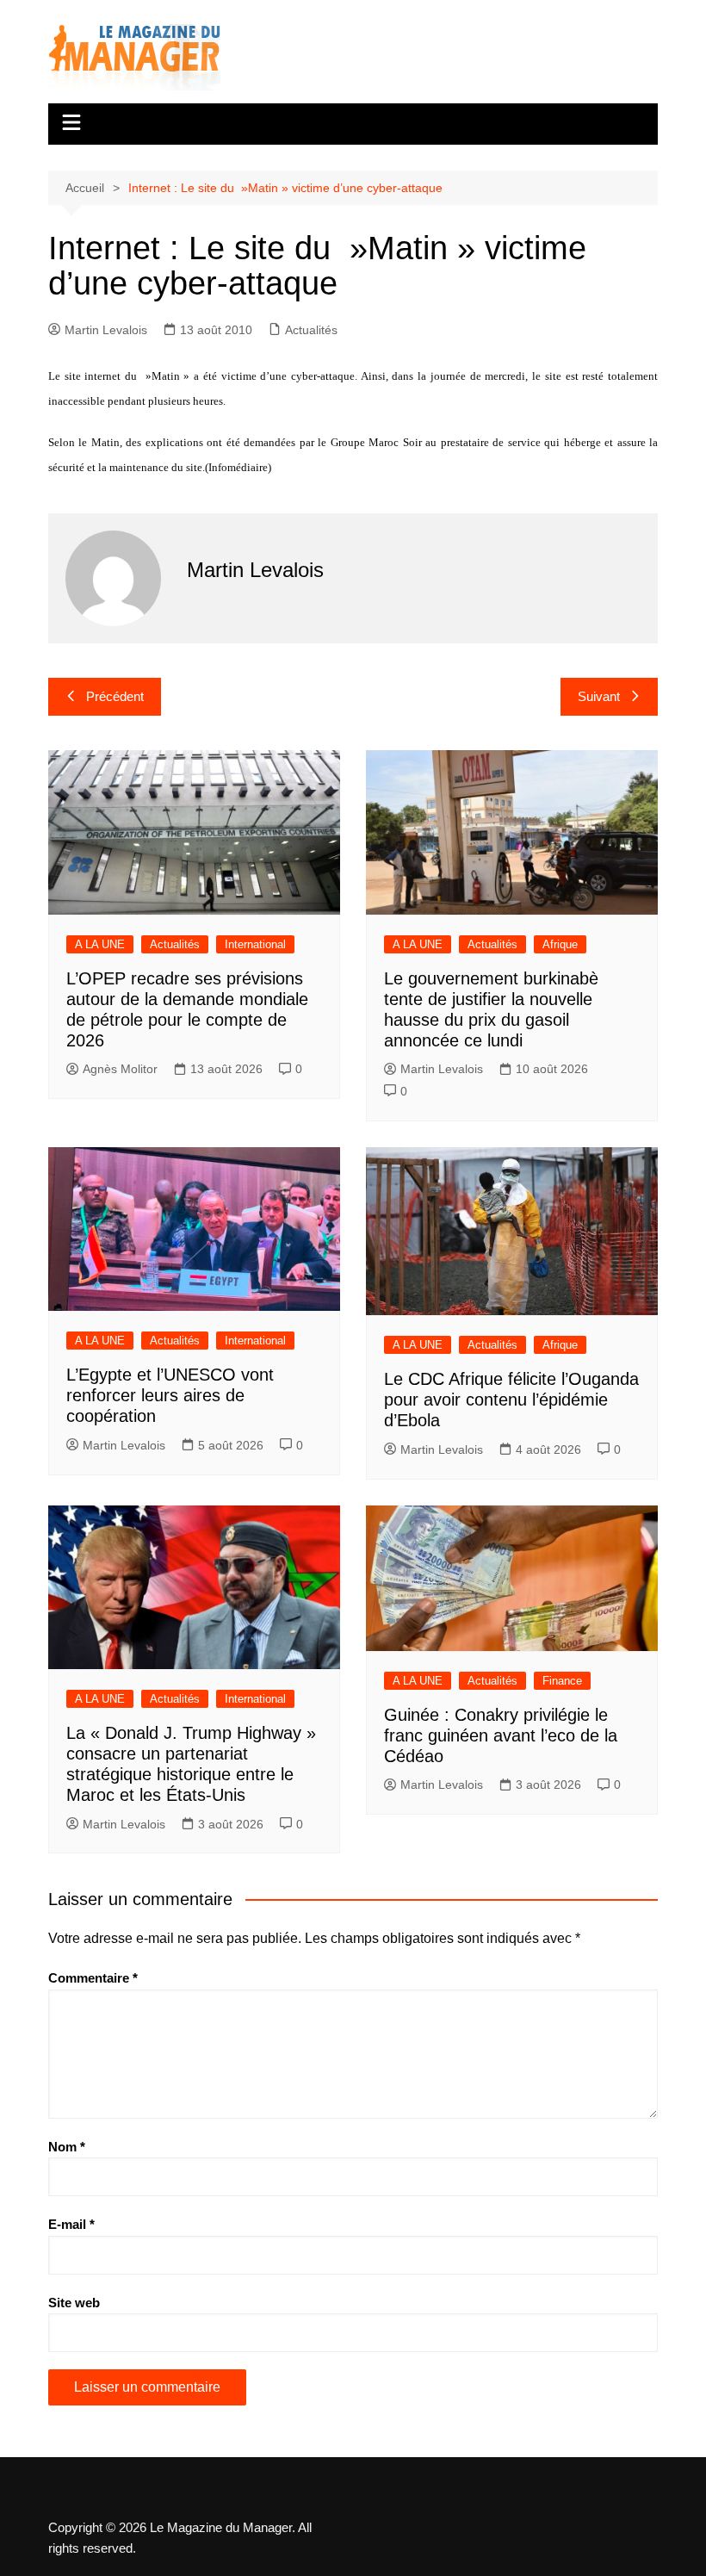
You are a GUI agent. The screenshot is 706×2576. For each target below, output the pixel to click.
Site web (74, 2303)
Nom (67, 2147)
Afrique (560, 944)
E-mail (71, 2224)
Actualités (311, 330)
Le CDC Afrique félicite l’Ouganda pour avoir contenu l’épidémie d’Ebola (511, 1400)
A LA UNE (100, 944)
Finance (562, 1681)
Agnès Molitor (120, 1069)
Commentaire (93, 1978)
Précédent (115, 696)
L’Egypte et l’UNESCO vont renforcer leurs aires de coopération (170, 1395)
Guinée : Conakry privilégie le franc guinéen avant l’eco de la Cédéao (501, 1735)
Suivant (599, 696)
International (255, 944)
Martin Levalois (106, 330)
